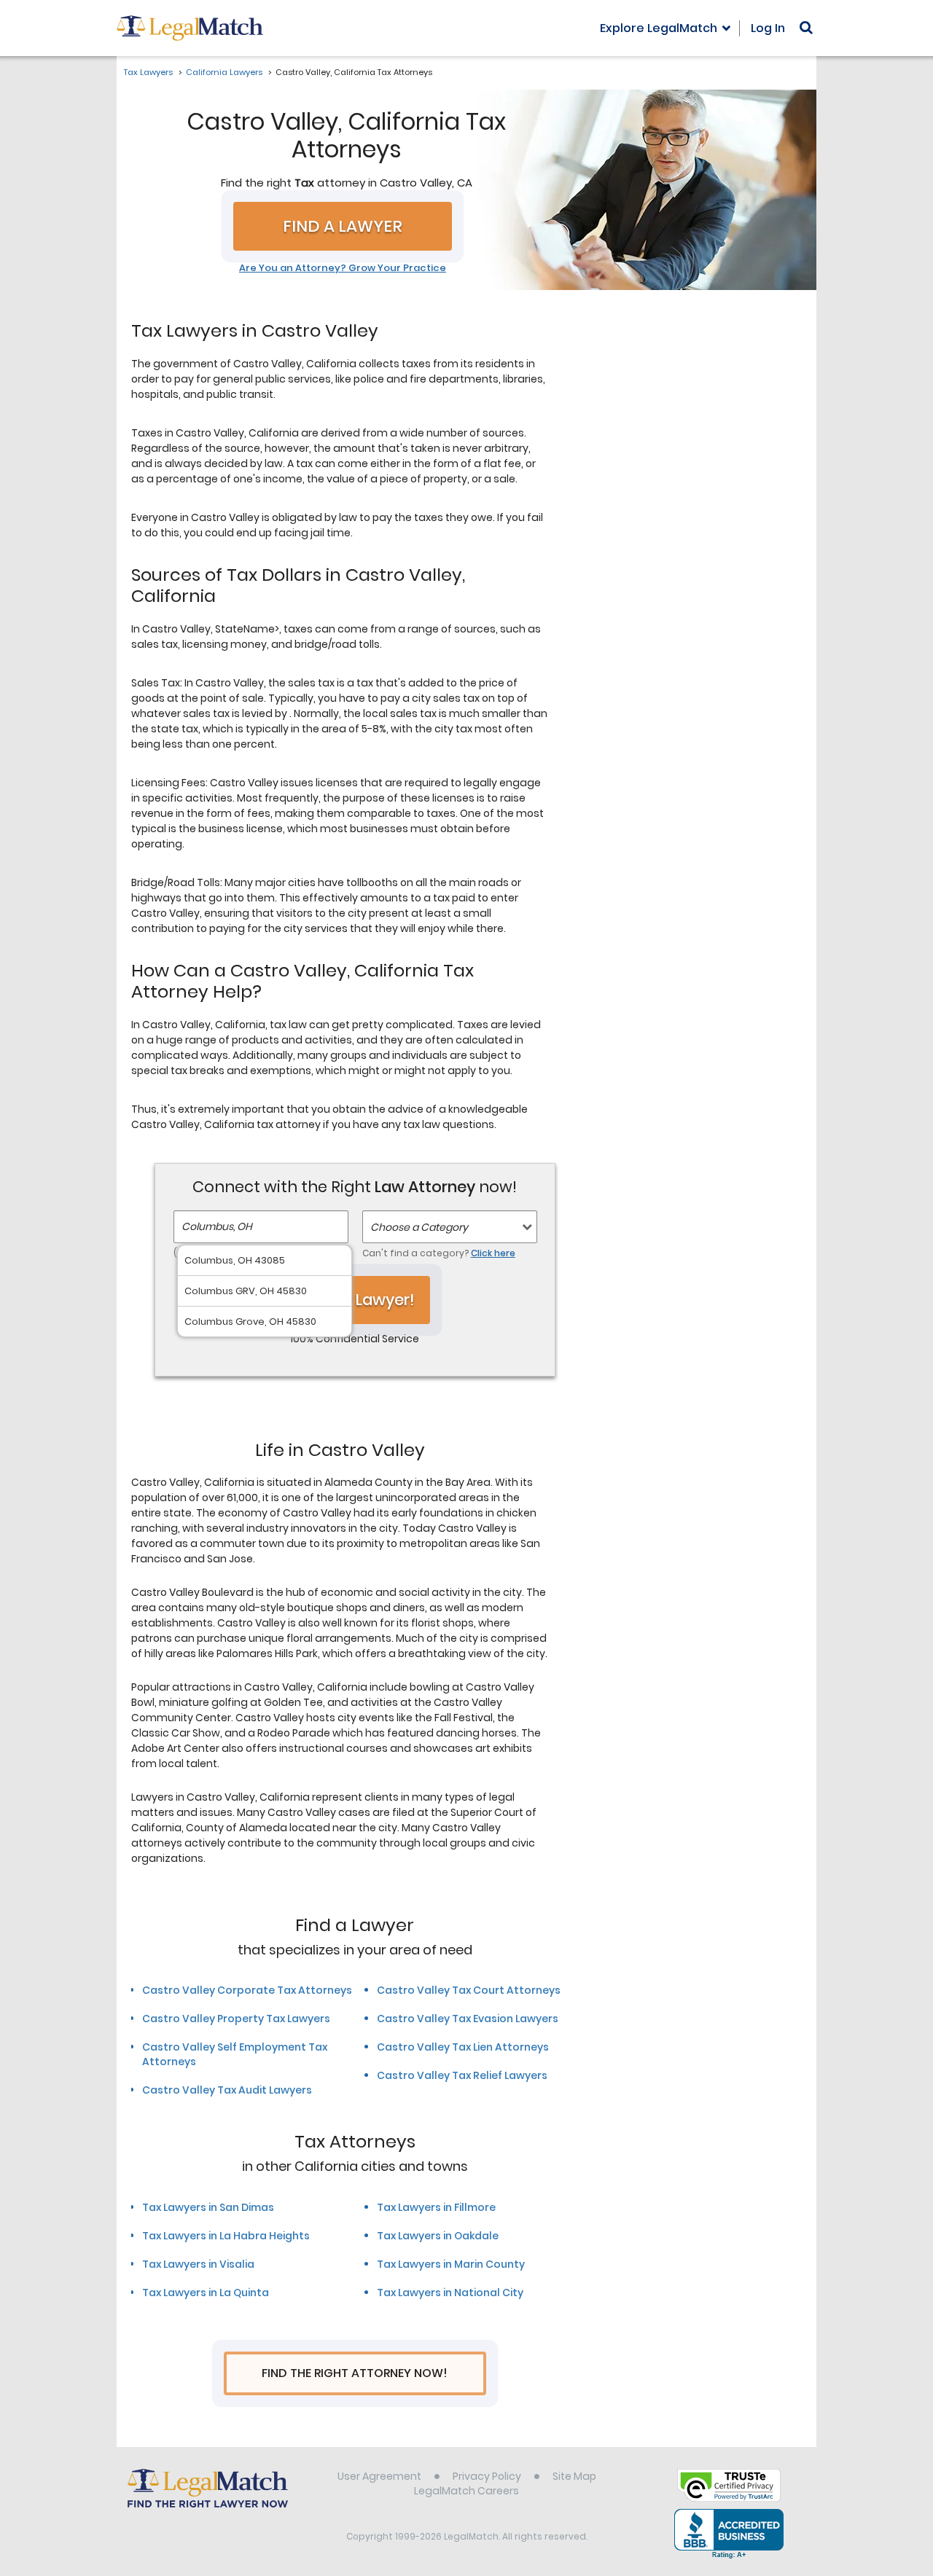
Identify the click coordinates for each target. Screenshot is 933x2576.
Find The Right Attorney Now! (355, 2373)
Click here (493, 1253)
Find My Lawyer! (355, 1300)
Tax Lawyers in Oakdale (438, 2236)
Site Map (574, 2476)
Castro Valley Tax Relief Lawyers (462, 2075)
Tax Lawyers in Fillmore (436, 2207)
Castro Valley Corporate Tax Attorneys (247, 1990)
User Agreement (379, 2476)
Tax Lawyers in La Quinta (206, 2293)
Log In (768, 28)
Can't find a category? (439, 1253)
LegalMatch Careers (466, 2491)
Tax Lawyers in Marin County (451, 2264)
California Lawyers (224, 72)
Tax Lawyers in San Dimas (208, 2207)
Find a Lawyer (343, 226)
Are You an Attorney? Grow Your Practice (343, 268)
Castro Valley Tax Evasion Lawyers (468, 2019)
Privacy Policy (487, 2476)
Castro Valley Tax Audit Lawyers (227, 2090)
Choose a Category (419, 1227)
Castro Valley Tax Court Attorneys (469, 1990)
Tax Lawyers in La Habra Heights (226, 2236)
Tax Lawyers (148, 72)
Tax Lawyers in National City (450, 2293)
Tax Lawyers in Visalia (198, 2264)
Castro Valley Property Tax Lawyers (236, 2019)
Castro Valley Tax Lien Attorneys (463, 2047)
